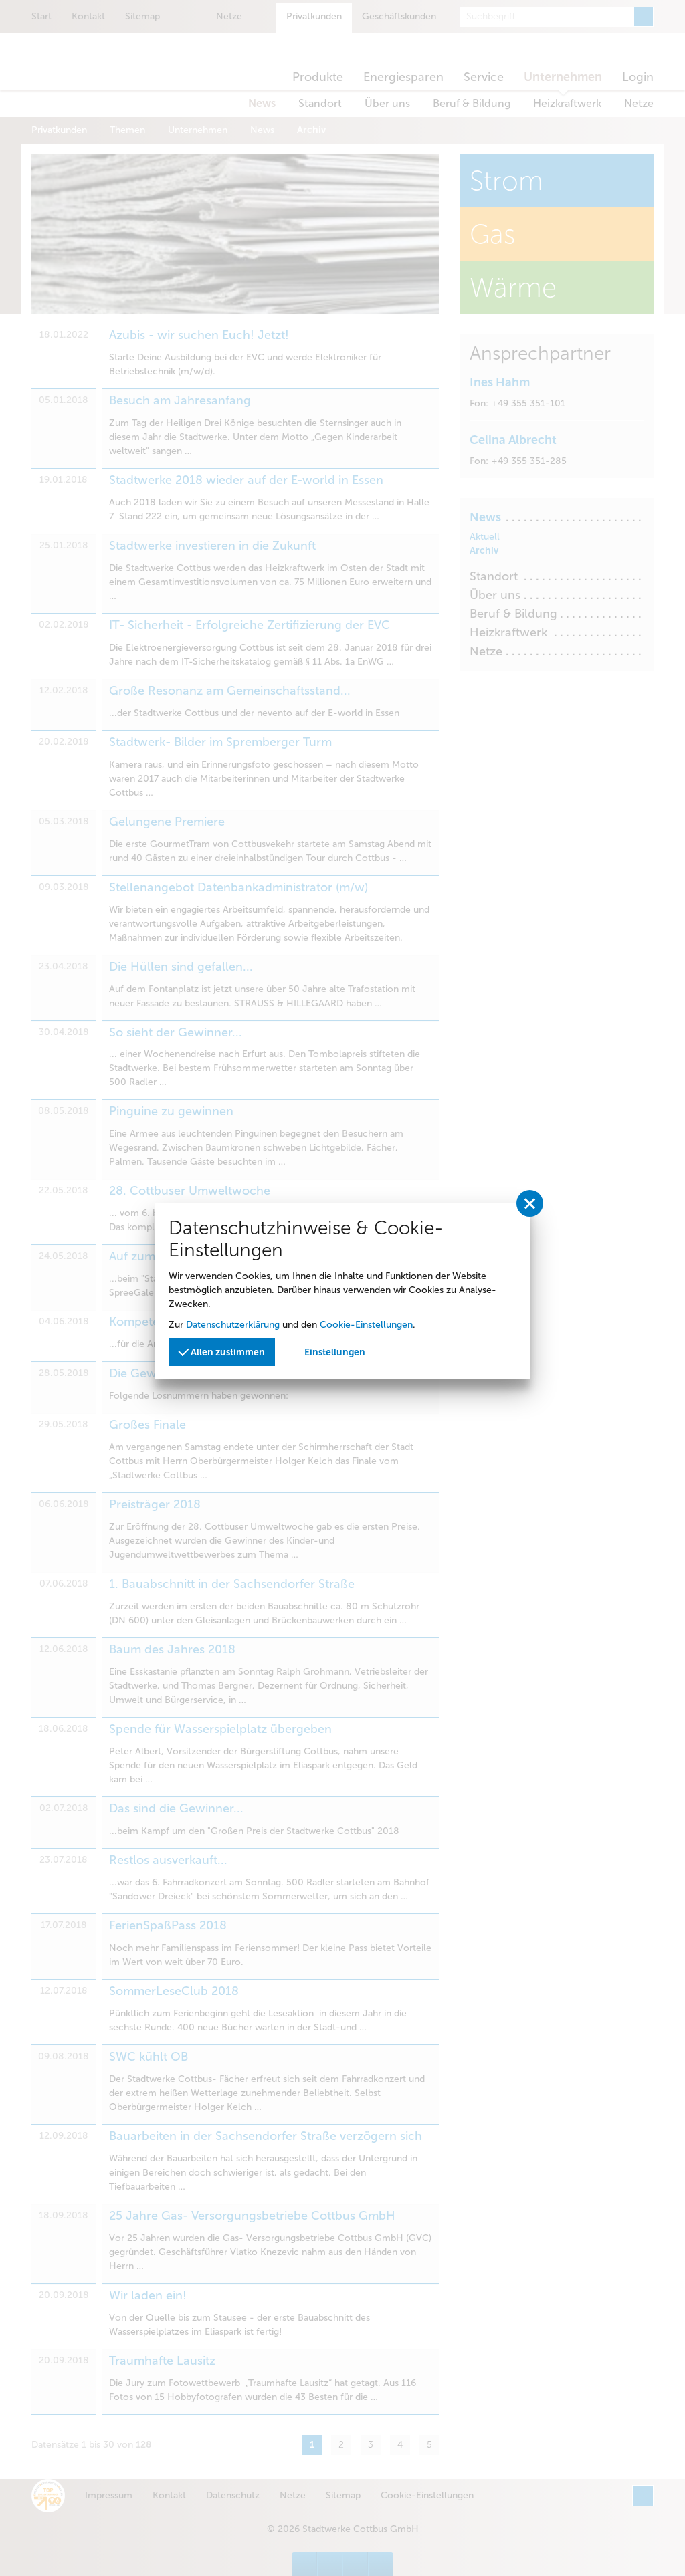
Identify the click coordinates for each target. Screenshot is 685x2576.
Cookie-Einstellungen (366, 1325)
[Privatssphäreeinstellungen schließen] (530, 1203)
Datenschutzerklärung (233, 1325)
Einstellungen (335, 1352)
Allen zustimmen (227, 1352)
